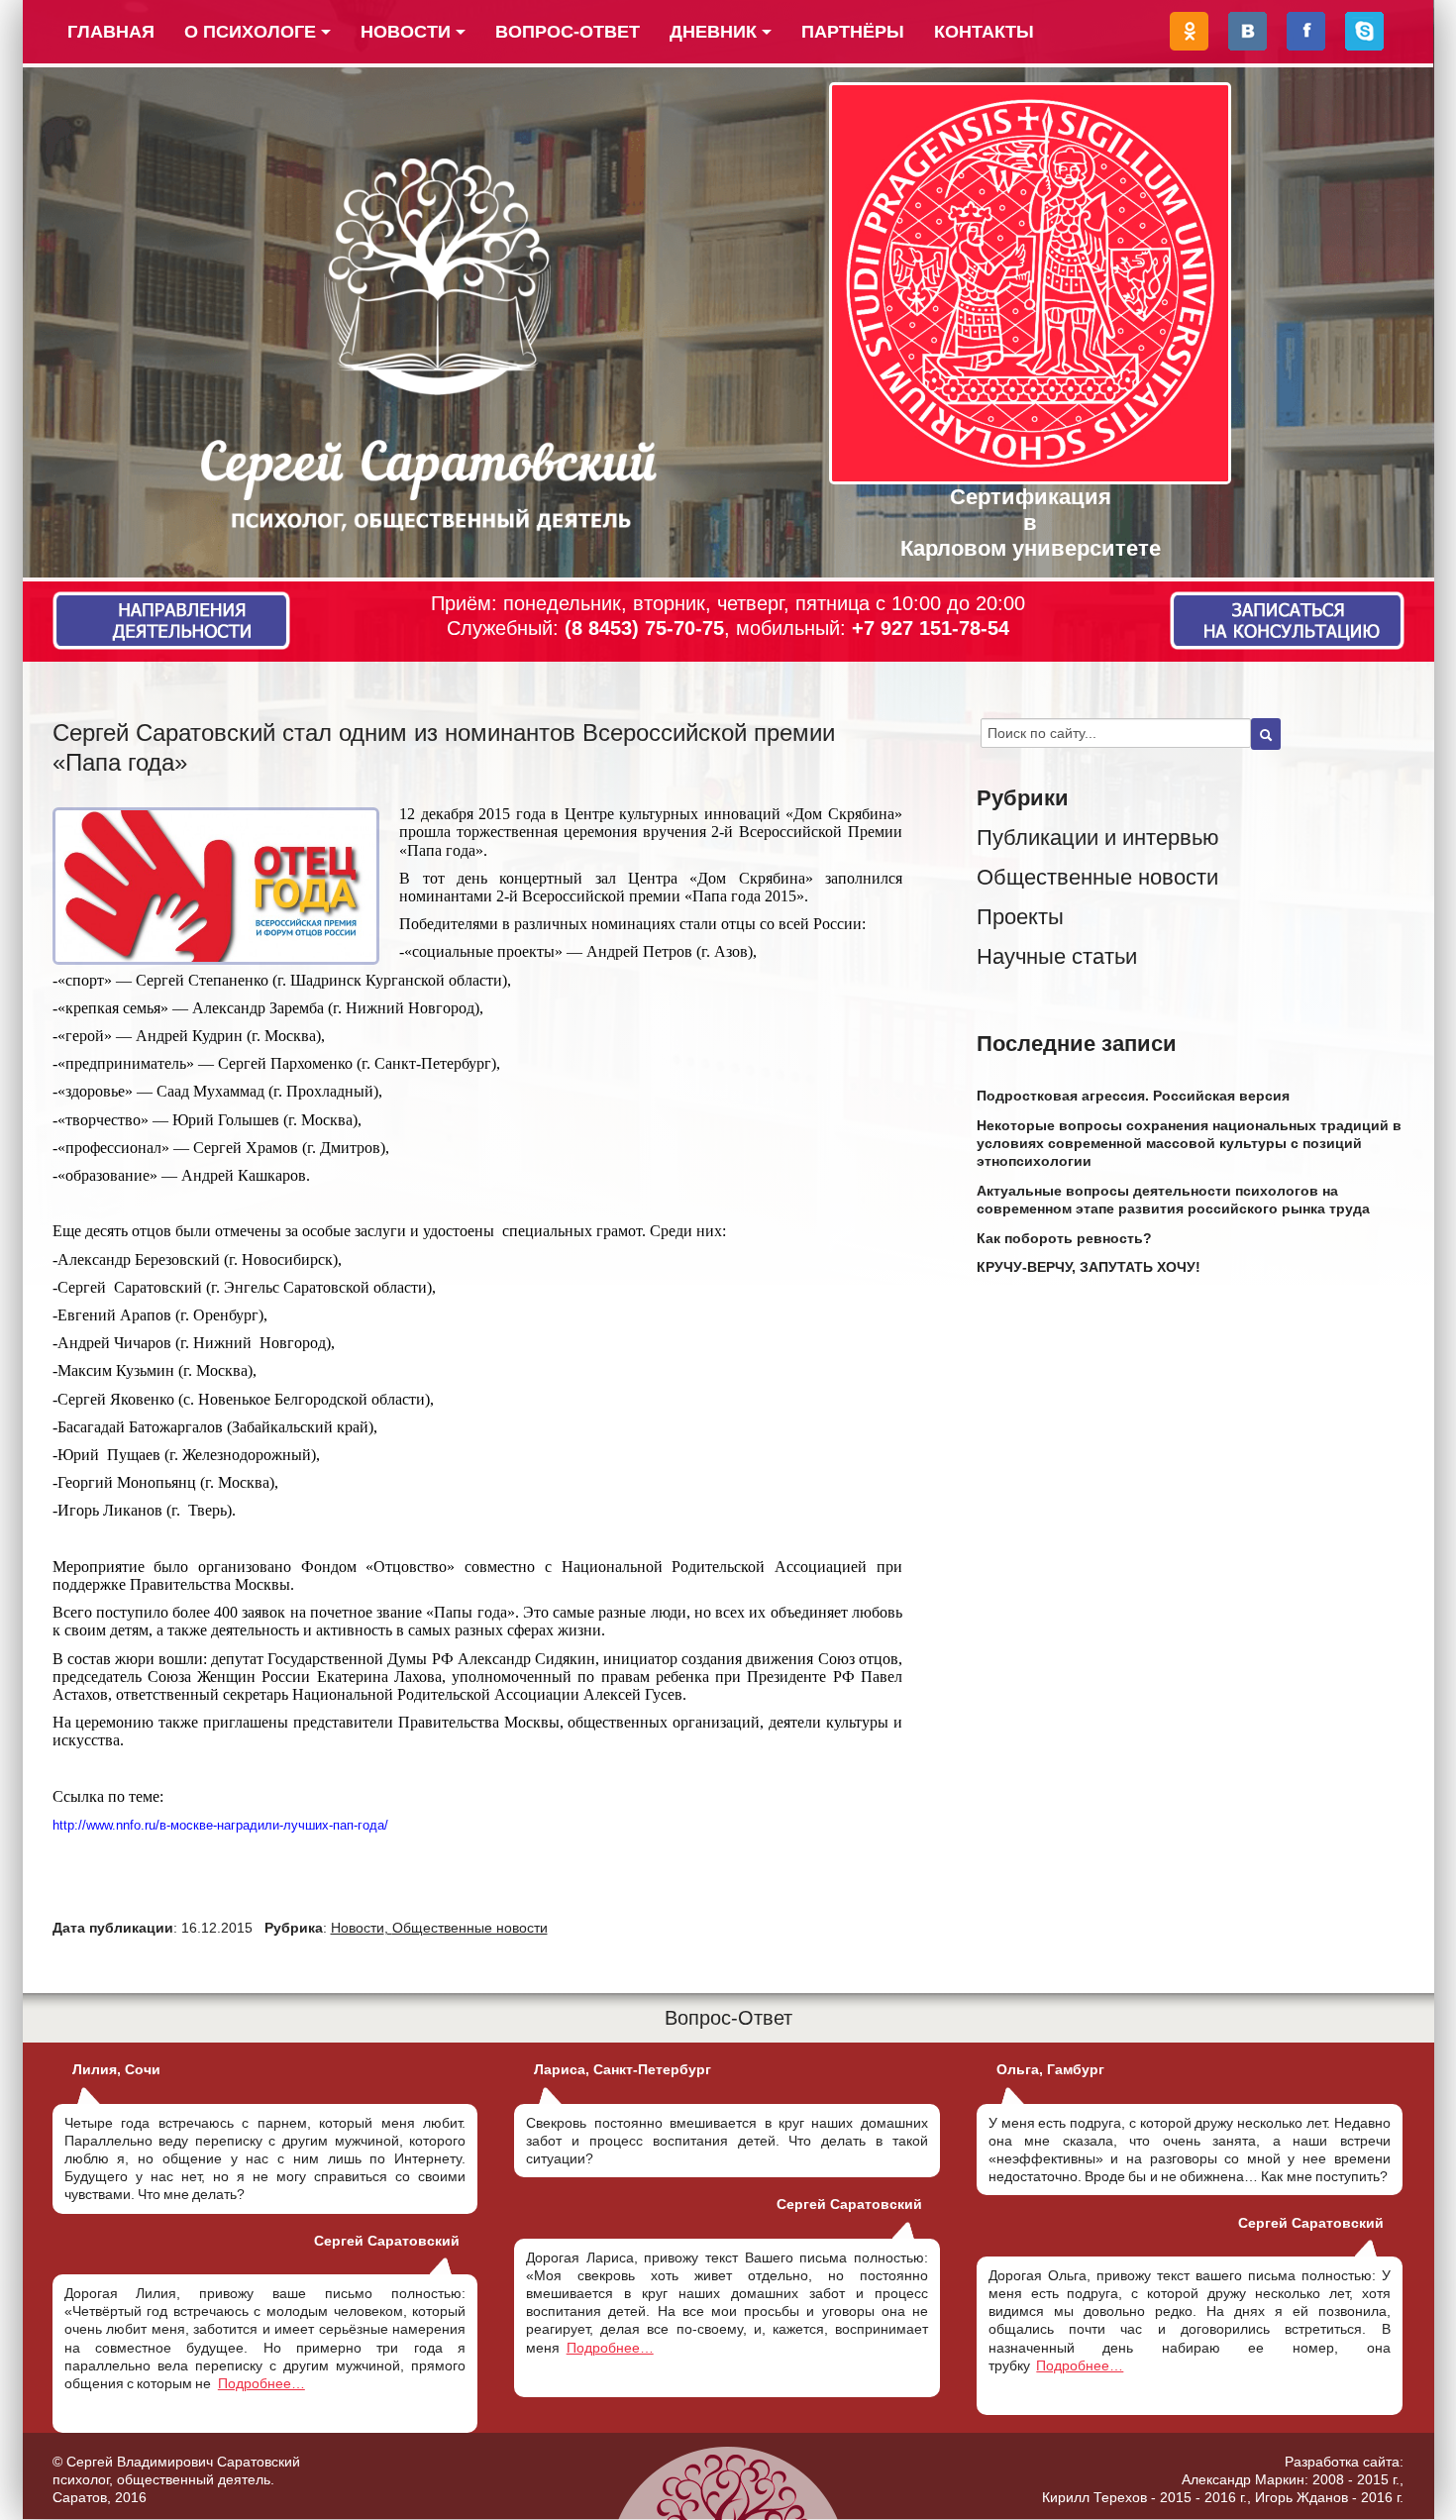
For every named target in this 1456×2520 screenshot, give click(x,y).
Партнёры (853, 32)
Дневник (713, 32)
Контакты (984, 32)
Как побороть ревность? (1064, 1238)
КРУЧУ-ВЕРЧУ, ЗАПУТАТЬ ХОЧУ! (1089, 1267)
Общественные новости (470, 1928)
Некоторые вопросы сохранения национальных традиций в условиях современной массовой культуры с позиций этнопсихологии (1189, 1143)
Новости (406, 32)
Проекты (1020, 917)
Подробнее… (261, 2383)
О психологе (250, 32)
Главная (111, 32)
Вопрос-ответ (568, 32)
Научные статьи (1057, 956)
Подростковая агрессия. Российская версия (1133, 1096)
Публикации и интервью (1098, 838)
